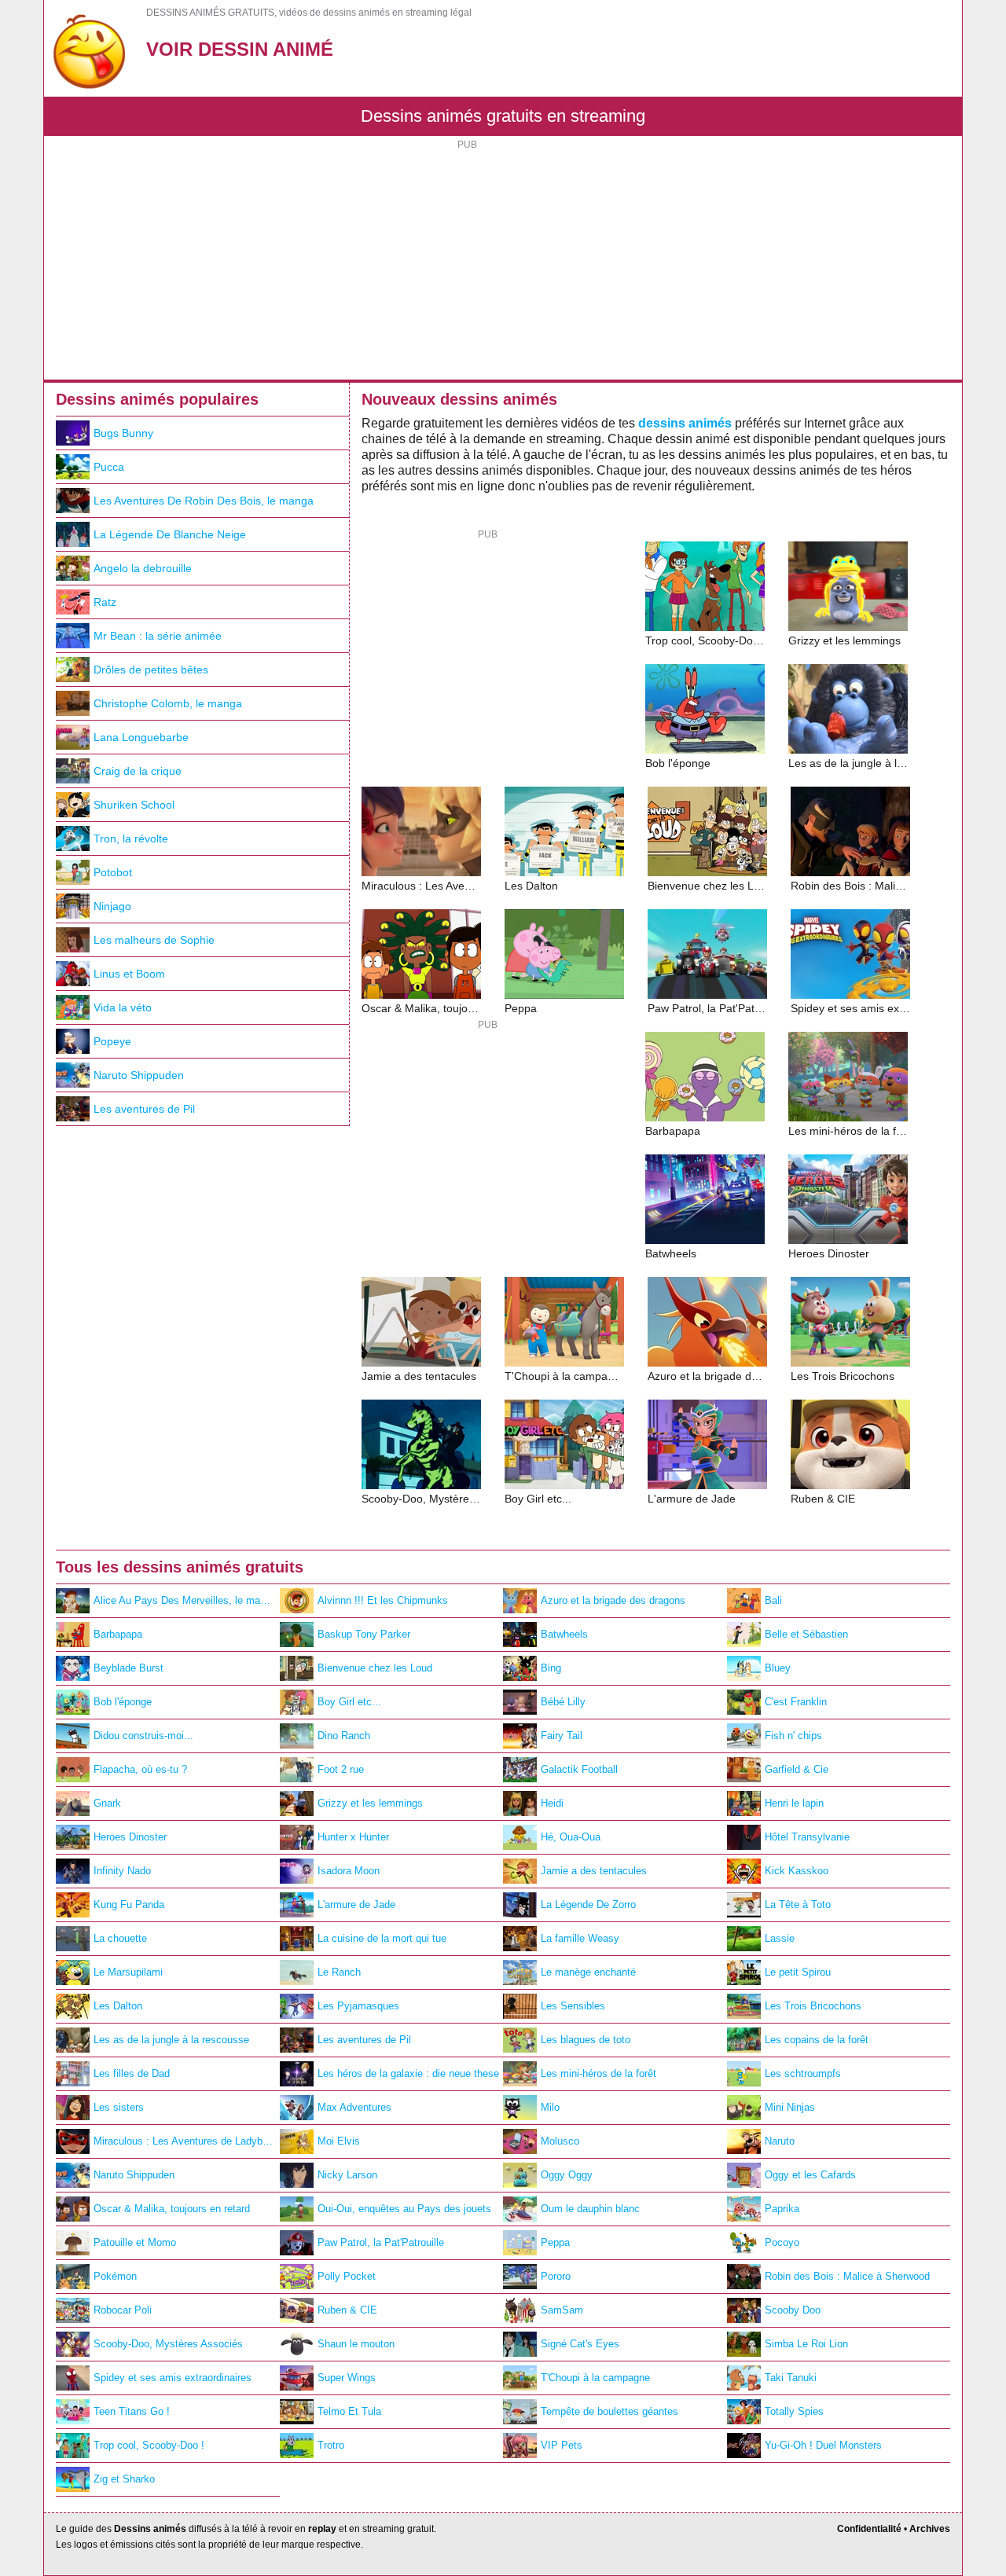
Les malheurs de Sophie (154, 940)
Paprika (782, 2209)
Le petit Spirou (798, 1972)
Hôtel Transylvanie (807, 1837)
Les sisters (119, 2107)
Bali (773, 1600)
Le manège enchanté (588, 1972)
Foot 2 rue (341, 1769)
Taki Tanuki (791, 2378)
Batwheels (564, 1634)
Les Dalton (118, 2006)
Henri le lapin (794, 1803)
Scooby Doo (793, 2310)
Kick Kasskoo (797, 1871)
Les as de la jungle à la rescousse (171, 2040)
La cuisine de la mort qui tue (382, 1938)
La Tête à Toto (798, 1904)
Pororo (556, 2276)
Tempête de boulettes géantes (609, 2411)
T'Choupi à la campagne (595, 2378)
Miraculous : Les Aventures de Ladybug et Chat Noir (187, 2141)
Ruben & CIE (347, 2310)
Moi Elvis (339, 2141)
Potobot (113, 872)
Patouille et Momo (135, 2242)
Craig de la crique (138, 771)
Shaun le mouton (356, 2344)
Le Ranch (339, 1972)
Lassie (780, 1938)
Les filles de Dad (132, 2073)
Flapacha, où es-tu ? (140, 1769)
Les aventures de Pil (144, 1109)
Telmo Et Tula (349, 2411)
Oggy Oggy (567, 2175)
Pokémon (115, 2276)
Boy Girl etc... (349, 1702)
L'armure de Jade (356, 1904)
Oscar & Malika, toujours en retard (172, 2209)
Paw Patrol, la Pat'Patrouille (381, 2242)
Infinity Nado (122, 1871)
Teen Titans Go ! (132, 2411)
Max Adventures (354, 2107)
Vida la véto (123, 1007)
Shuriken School (134, 805)
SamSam (562, 2310)
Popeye (112, 1041)
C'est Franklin (796, 1702)
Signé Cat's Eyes (580, 2344)
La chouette (120, 1938)
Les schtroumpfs (803, 2073)
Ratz (105, 602)
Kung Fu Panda (129, 1904)
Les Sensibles (573, 2006)
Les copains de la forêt (817, 2040)
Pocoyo (782, 2242)
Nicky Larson (347, 2175)
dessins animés (685, 423)
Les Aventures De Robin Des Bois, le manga (204, 501)
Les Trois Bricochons (813, 2006)
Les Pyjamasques (358, 2006)
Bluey (778, 1668)
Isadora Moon (349, 1871)
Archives (930, 2529)
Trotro (331, 2445)
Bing (551, 1668)
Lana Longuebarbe (141, 737)
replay (322, 2529)
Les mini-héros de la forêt (598, 2073)
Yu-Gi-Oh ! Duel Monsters (823, 2445)
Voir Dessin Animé (240, 49)
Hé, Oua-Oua (571, 1837)
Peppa (555, 2242)
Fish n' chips (793, 1736)
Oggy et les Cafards (810, 2175)
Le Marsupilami (128, 1972)
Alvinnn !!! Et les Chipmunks (383, 1600)
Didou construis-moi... (143, 1736)
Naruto (780, 2141)
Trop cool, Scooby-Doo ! (149, 2445)
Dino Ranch (344, 1736)
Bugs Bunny (123, 433)
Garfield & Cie (797, 1769)
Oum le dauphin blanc (590, 2209)
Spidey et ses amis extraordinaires (173, 2378)
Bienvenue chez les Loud (375, 1668)
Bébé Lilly (563, 1702)
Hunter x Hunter (353, 1837)
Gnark (107, 1803)
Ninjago (112, 906)
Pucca (109, 467)
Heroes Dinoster (130, 1837)
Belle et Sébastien (806, 1634)
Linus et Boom (129, 974)
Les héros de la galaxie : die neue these (408, 2073)
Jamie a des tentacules (594, 1871)
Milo (550, 2107)
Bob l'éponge (123, 1702)
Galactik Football (579, 1769)
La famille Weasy (580, 1938)
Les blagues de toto (586, 2040)
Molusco (560, 2141)
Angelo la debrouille (143, 568)
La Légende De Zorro (588, 1904)
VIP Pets (562, 2445)
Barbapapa (118, 1634)
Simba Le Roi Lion (806, 2344)
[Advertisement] (503, 262)
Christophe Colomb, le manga (168, 703)
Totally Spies (794, 2411)
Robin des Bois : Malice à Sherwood (847, 2276)
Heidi (552, 1803)
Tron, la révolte (131, 838)
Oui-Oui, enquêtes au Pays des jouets (404, 2209)
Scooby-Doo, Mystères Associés (168, 2344)
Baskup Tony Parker (364, 1634)
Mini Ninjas (790, 2107)
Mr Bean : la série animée (158, 636)
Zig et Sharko (124, 2479)
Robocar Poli (123, 2310)
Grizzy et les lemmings (370, 1803)
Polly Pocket (347, 2276)
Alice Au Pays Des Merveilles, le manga (185, 1600)
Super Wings (347, 2378)
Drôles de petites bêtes (151, 670)
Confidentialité (869, 2529)
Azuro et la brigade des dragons (613, 1600)
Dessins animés (150, 2529)
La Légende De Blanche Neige (170, 534)
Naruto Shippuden (139, 1075)
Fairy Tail (562, 1736)
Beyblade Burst (129, 1668)
